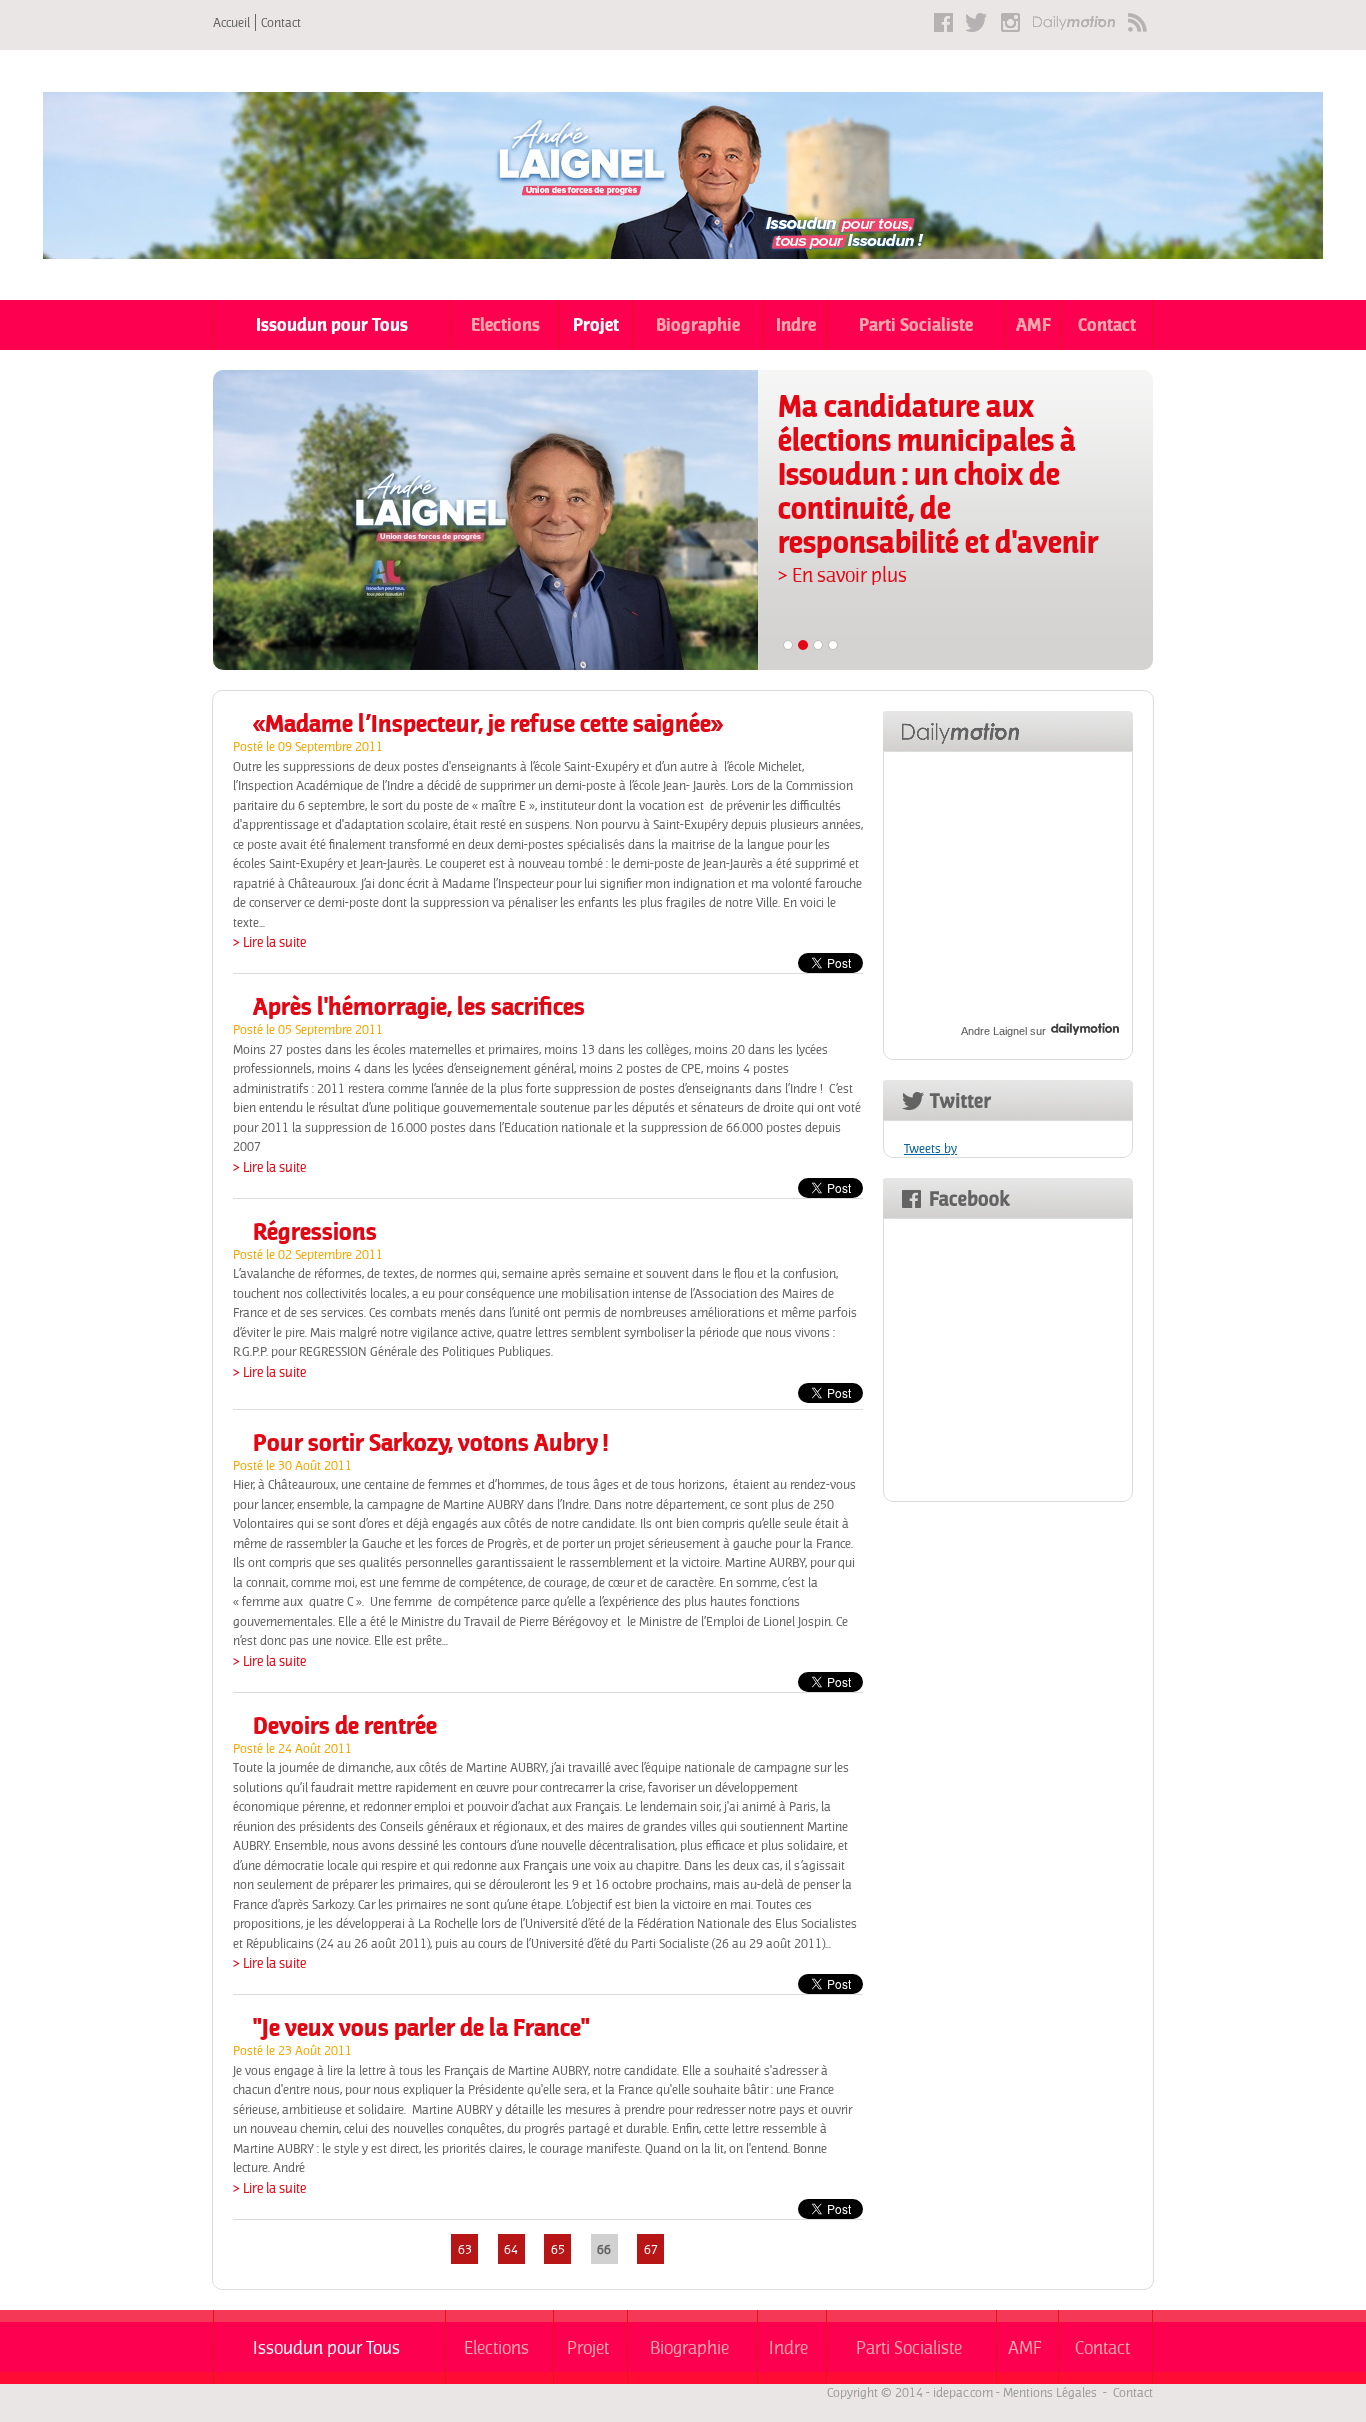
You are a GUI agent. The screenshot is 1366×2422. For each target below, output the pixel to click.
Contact (281, 22)
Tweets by (930, 1148)
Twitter (977, 22)
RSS (1137, 22)
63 (465, 2249)
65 (558, 2249)
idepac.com (963, 2392)
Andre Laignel (994, 1031)
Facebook (943, 22)
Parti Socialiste (916, 324)
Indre (796, 324)
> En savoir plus (842, 575)
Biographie (698, 324)
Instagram (1010, 22)
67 (651, 2249)
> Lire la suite (269, 942)
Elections (505, 324)
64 (511, 2249)
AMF (1033, 324)
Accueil (231, 22)
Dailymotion (1074, 22)
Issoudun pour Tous (332, 324)
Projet (596, 324)
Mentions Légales (1050, 2392)
